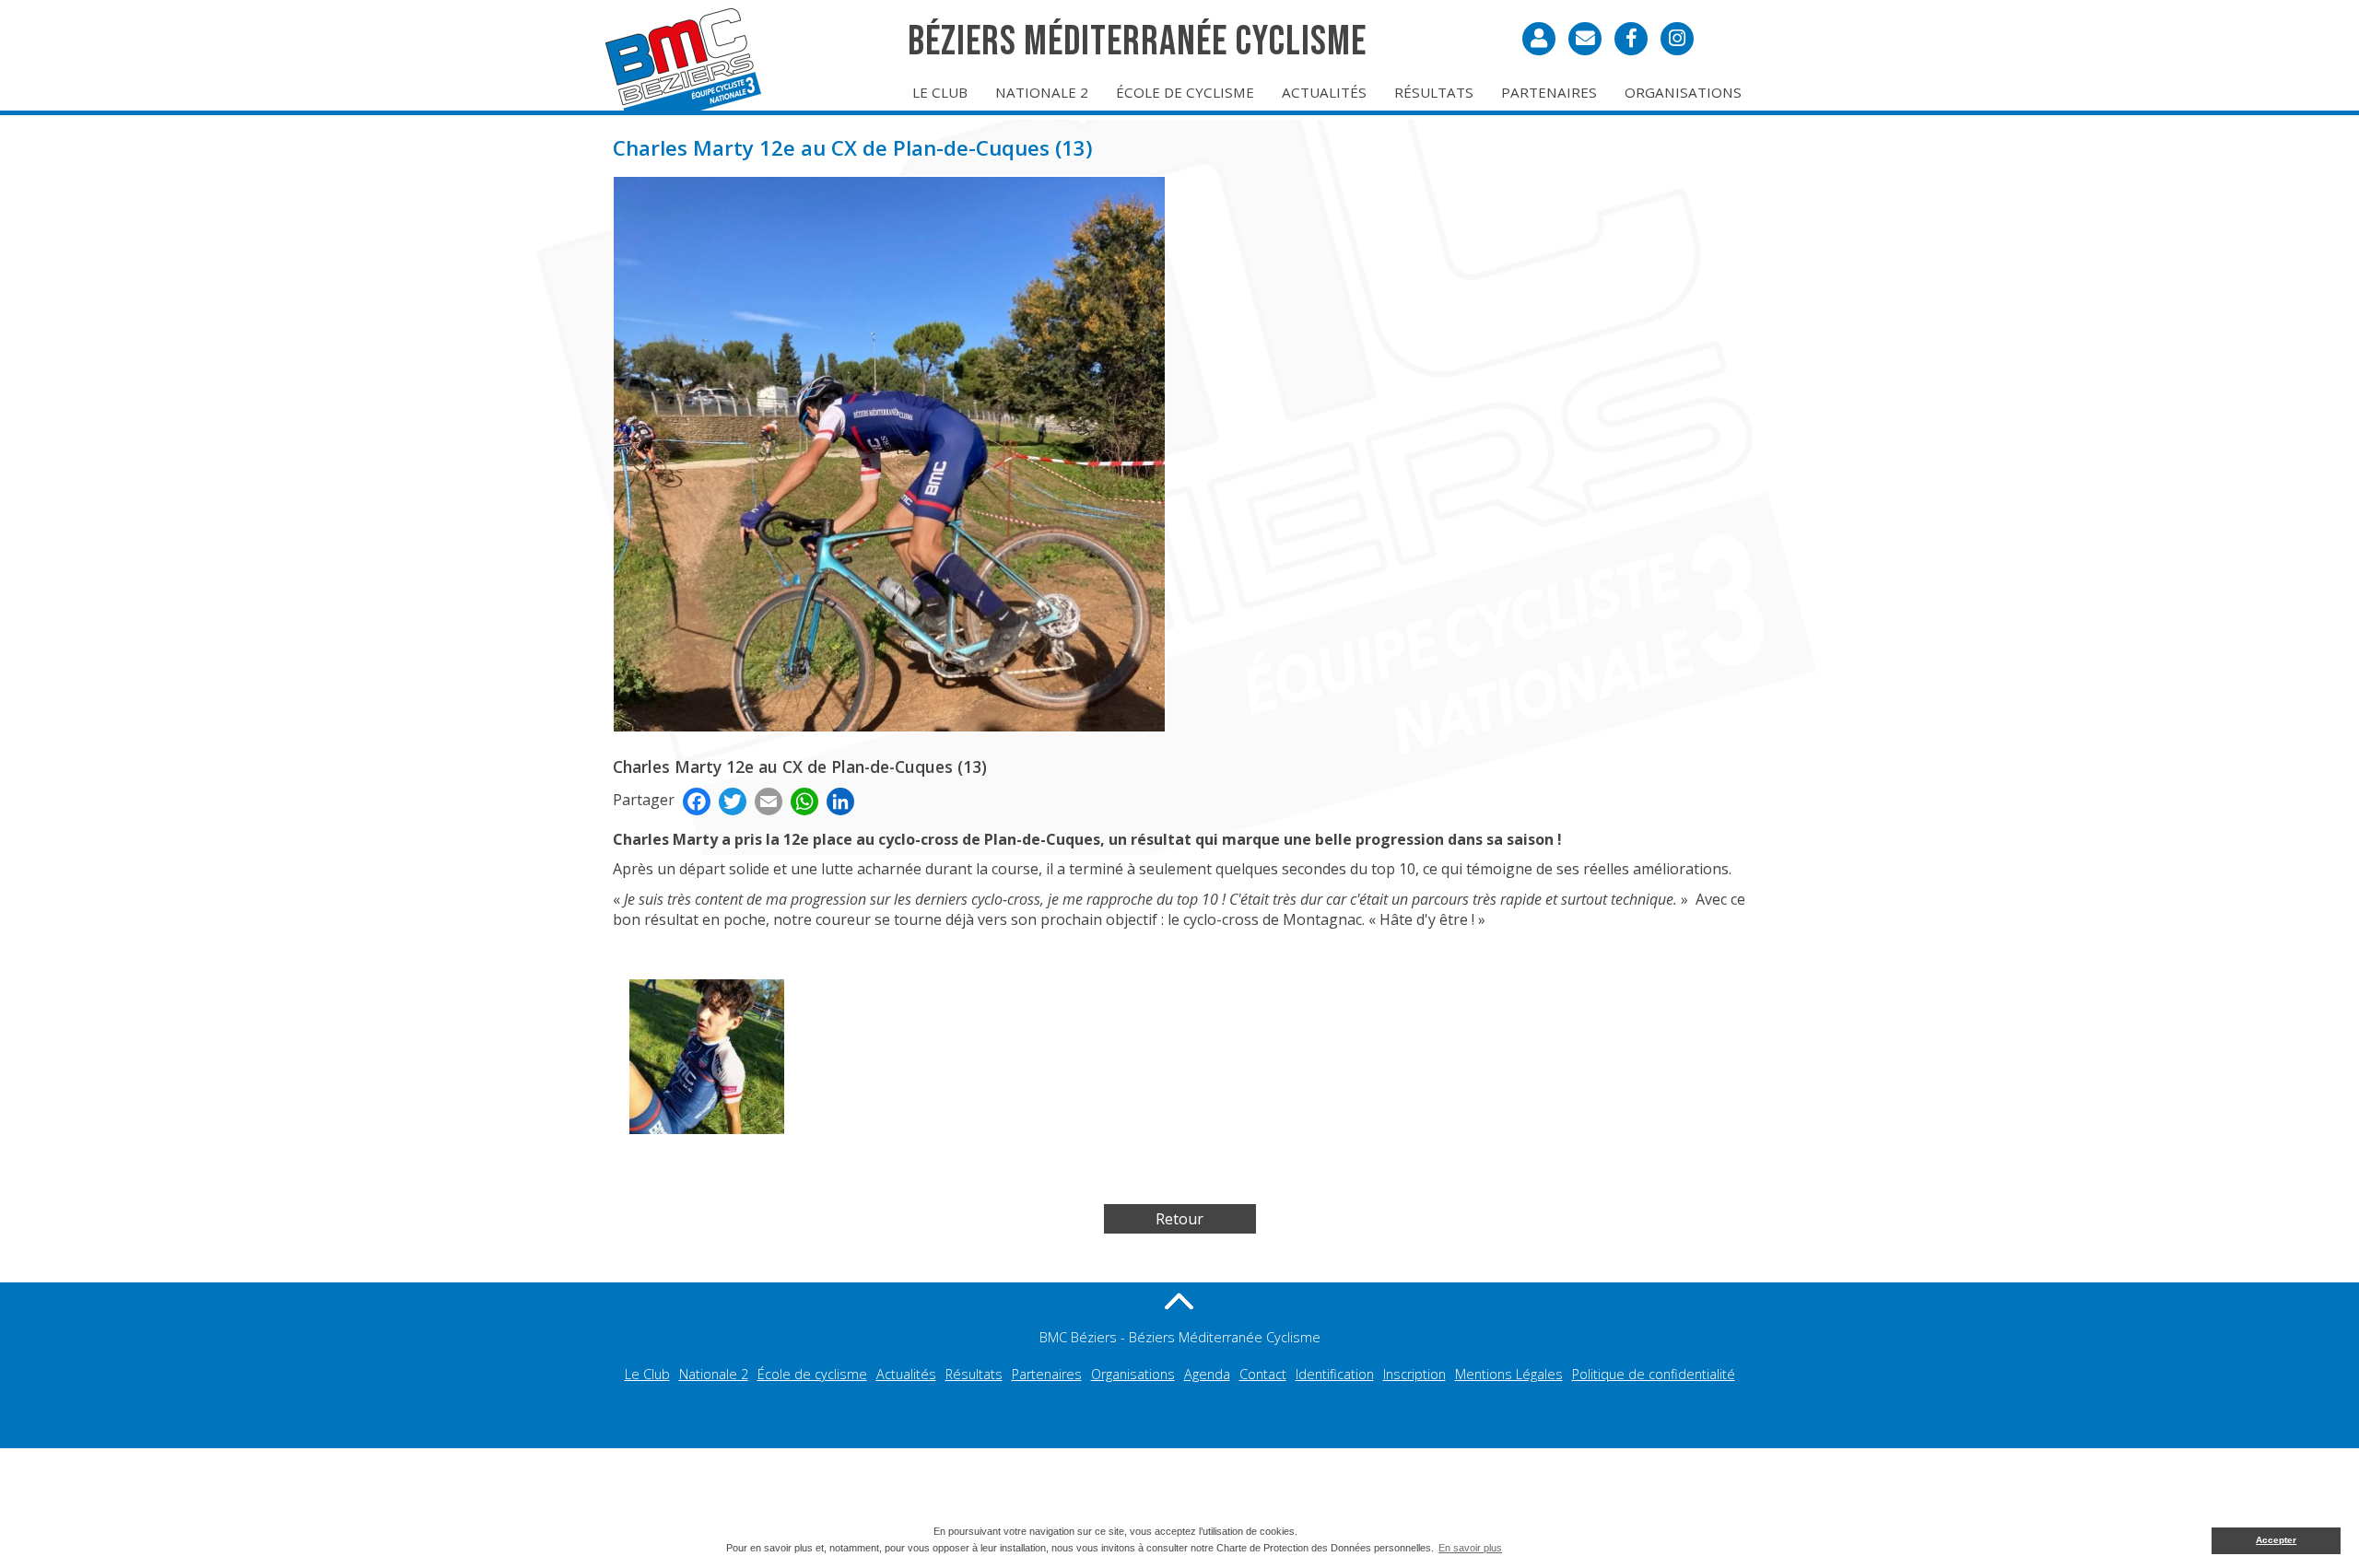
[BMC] (687, 60)
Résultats (1434, 92)
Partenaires (1549, 92)
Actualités (1324, 92)
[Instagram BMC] (1677, 39)
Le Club (940, 92)
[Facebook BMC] (1631, 39)
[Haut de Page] (1179, 1301)
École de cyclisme (1185, 92)
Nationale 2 (1042, 92)
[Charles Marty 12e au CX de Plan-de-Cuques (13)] (889, 458)
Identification (1335, 1374)
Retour (1179, 1219)
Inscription (1414, 1374)
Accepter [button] (2276, 1540)
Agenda (1207, 1374)
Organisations (1683, 92)
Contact (1263, 1374)
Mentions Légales (1509, 1374)
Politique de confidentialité (1654, 1374)
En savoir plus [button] (1470, 1548)
